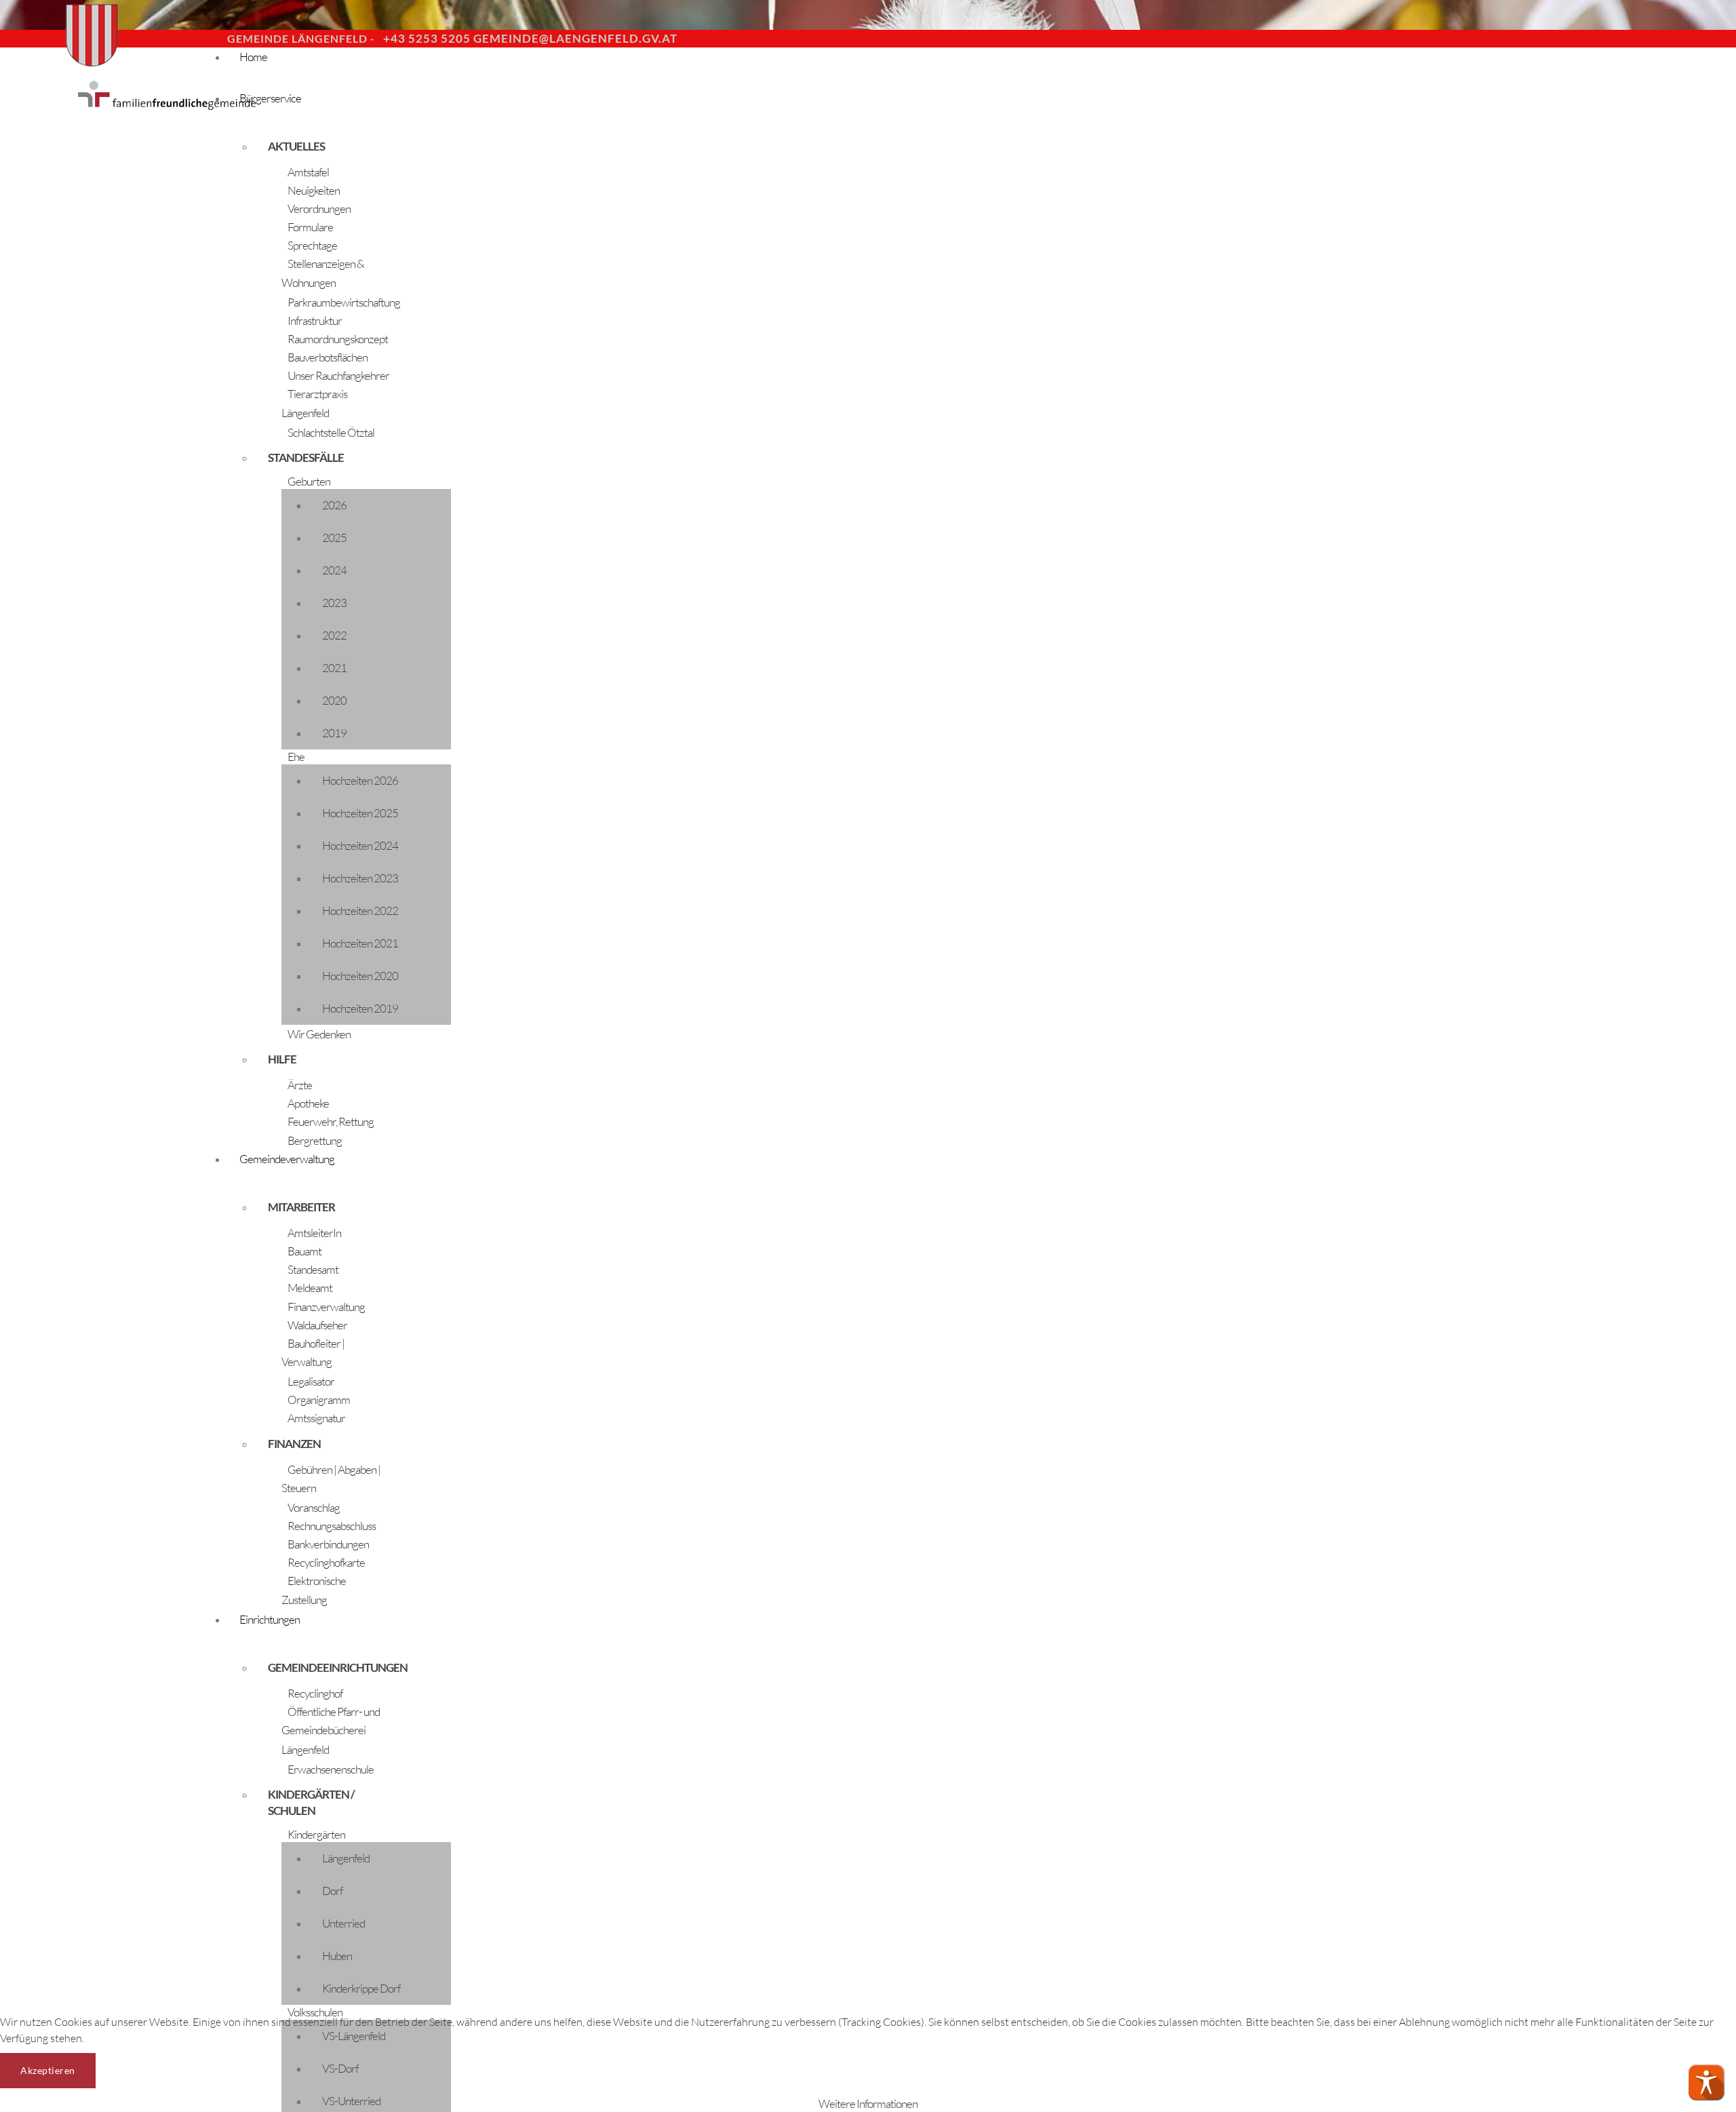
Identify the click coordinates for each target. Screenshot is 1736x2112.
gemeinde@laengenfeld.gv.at (575, 38)
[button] (1706, 2082)
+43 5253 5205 (427, 38)
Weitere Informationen (868, 2104)
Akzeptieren (48, 2070)
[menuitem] (610, 69)
